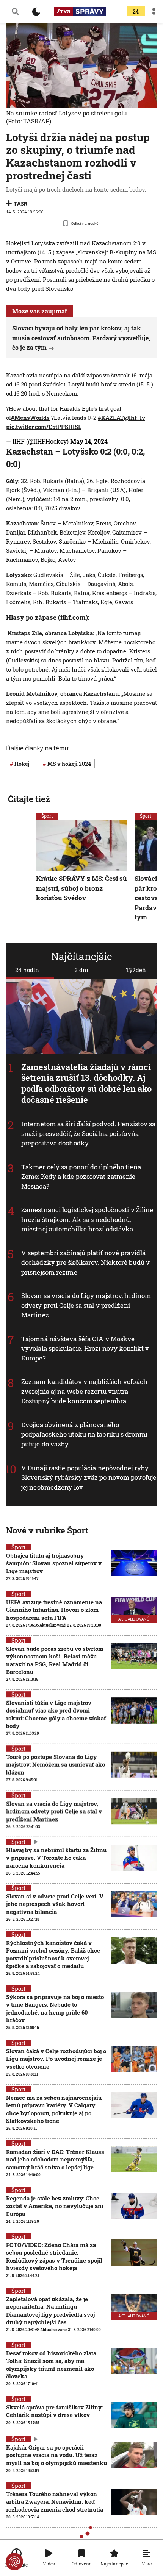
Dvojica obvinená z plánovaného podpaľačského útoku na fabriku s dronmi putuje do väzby (84, 1434)
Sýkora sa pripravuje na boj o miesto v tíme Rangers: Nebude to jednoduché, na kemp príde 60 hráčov (55, 2008)
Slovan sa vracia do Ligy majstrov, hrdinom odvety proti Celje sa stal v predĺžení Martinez (86, 1305)
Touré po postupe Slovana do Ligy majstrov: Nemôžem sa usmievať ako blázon (56, 1765)
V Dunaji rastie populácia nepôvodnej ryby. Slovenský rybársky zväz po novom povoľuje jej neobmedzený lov (89, 1477)
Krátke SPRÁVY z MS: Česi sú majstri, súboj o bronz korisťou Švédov (81, 888)
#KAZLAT (111, 418)
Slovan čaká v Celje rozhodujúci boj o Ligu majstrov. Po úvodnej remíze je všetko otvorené (56, 2059)
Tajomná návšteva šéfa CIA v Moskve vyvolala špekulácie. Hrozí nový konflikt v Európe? (85, 1348)
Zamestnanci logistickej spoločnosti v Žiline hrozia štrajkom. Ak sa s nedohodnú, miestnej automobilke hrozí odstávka (87, 1219)
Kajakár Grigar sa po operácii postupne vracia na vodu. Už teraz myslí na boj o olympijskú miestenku (56, 2455)
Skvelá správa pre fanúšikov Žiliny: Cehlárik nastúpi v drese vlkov (54, 2411)
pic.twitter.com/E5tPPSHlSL (44, 427)
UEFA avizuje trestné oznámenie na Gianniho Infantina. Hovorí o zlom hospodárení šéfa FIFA (54, 1610)
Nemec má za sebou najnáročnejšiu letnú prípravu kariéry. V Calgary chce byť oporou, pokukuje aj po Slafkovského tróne (54, 2109)
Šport (47, 816)
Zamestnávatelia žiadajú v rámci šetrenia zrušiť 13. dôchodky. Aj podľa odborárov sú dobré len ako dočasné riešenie (86, 1083)
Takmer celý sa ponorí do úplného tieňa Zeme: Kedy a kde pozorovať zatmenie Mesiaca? (81, 1177)
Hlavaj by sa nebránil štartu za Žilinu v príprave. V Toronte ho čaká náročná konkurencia (56, 1858)
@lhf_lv (135, 418)
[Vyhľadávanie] (15, 11)
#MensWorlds (30, 418)
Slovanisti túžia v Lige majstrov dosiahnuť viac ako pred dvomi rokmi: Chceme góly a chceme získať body (56, 1714)
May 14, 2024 (89, 441)
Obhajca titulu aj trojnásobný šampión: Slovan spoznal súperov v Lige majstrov (54, 1563)
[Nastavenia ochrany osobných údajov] (14, 2562)
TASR (20, 203)
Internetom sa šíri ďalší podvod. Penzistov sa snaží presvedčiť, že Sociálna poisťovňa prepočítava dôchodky (89, 1133)
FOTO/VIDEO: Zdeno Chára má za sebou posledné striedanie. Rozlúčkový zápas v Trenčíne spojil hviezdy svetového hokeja (54, 2256)
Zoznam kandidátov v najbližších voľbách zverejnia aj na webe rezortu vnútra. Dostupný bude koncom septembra (84, 1392)
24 (136, 12)
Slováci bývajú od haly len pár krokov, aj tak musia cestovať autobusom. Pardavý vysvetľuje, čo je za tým (81, 338)
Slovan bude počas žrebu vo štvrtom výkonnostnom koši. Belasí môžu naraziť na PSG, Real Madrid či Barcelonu (55, 1660)
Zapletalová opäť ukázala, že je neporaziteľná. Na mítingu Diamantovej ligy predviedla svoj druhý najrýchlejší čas (50, 2310)
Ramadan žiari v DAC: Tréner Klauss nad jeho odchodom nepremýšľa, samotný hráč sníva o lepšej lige (55, 2159)
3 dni (81, 970)
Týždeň (136, 970)
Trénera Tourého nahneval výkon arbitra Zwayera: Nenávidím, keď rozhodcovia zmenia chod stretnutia (55, 2502)
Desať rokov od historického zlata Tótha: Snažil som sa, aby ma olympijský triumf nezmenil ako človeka (51, 2365)
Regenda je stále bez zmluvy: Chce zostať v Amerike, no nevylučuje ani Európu (55, 2206)
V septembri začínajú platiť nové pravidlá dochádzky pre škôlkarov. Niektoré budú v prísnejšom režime (85, 1262)
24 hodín (27, 970)
